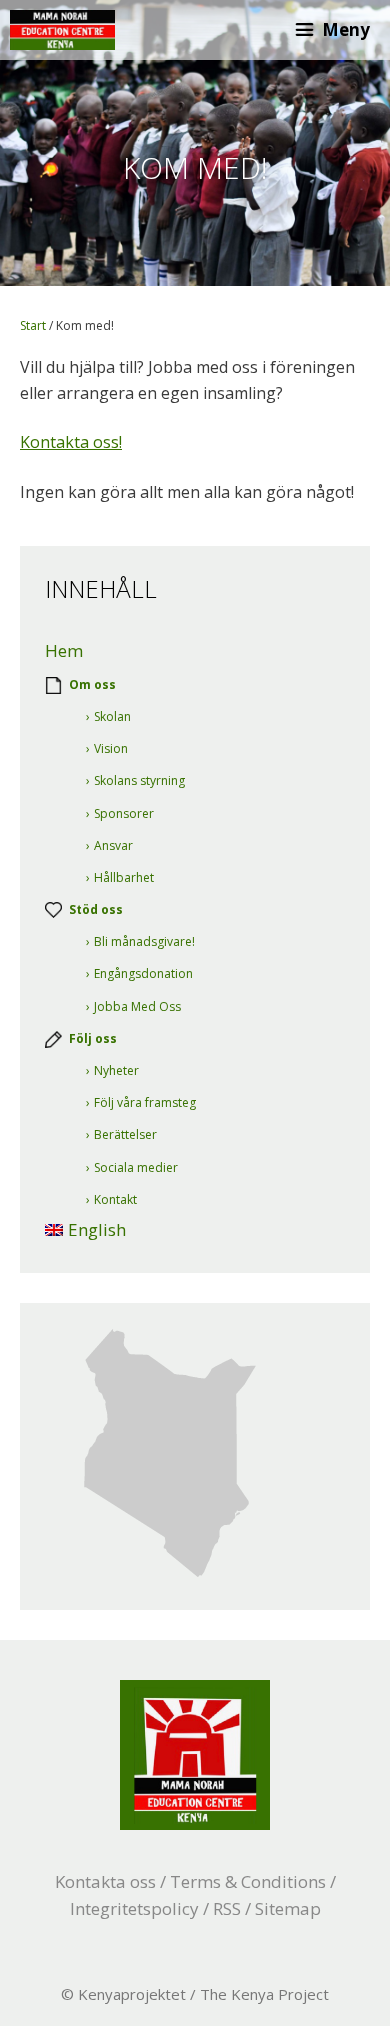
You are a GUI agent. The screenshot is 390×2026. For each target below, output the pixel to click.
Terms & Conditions (248, 1881)
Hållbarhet (124, 877)
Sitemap (288, 1908)
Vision (111, 748)
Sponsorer (124, 813)
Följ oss (93, 1038)
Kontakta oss (105, 1881)
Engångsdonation (143, 973)
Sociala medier (136, 1167)
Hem (64, 650)
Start (33, 325)
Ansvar (113, 845)
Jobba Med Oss (137, 1006)
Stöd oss (96, 909)
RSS (227, 1908)
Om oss (92, 684)
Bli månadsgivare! (144, 941)
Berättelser (125, 1134)
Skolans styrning (139, 780)
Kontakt (115, 1199)
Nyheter (116, 1070)
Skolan (112, 716)
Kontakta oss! (71, 442)
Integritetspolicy (134, 1908)
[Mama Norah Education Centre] (62, 30)
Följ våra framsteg (145, 1102)
